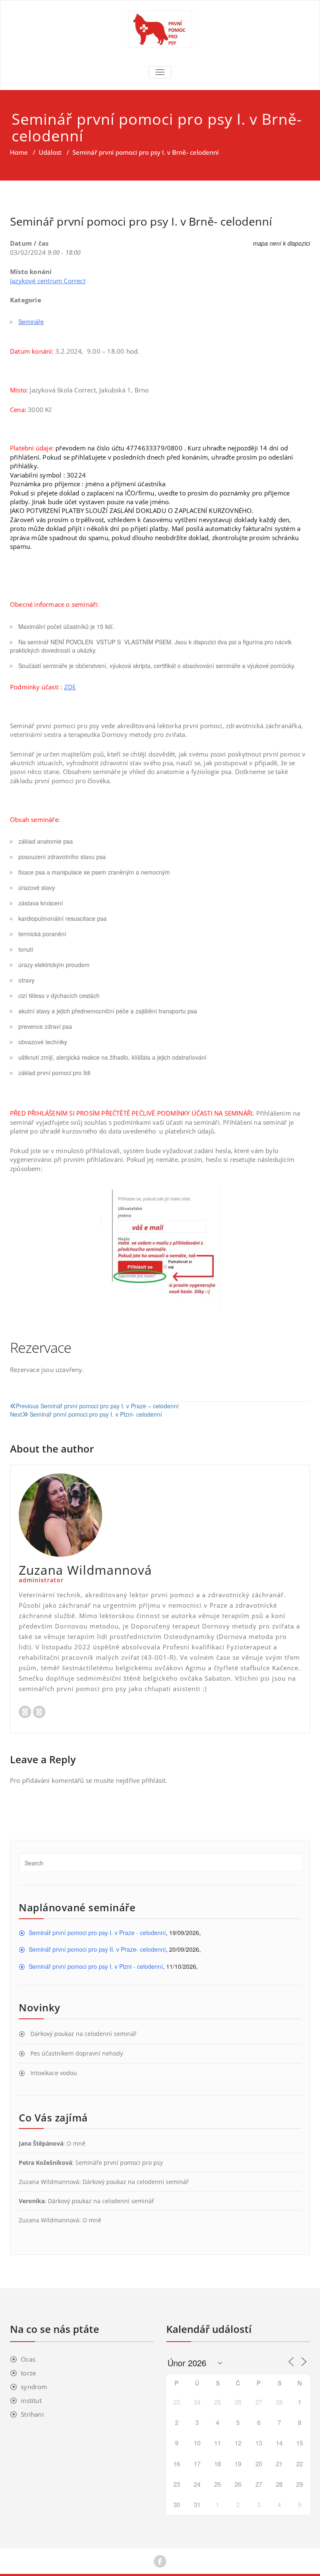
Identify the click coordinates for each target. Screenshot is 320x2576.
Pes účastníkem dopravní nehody (77, 2053)
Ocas (28, 2359)
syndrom (34, 2387)
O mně (76, 2143)
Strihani (32, 2414)
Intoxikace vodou (54, 2073)
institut (31, 2400)
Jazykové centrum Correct (48, 281)
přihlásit (154, 1780)
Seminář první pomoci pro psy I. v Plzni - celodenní (96, 1966)
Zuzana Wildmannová (49, 2182)
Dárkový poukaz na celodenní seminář (84, 2034)
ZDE (70, 687)
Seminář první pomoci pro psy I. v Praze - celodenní (97, 1933)
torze (28, 2373)
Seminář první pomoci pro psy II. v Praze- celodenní (97, 1949)
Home (19, 152)
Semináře (31, 322)
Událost (50, 152)
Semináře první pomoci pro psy (119, 2163)
